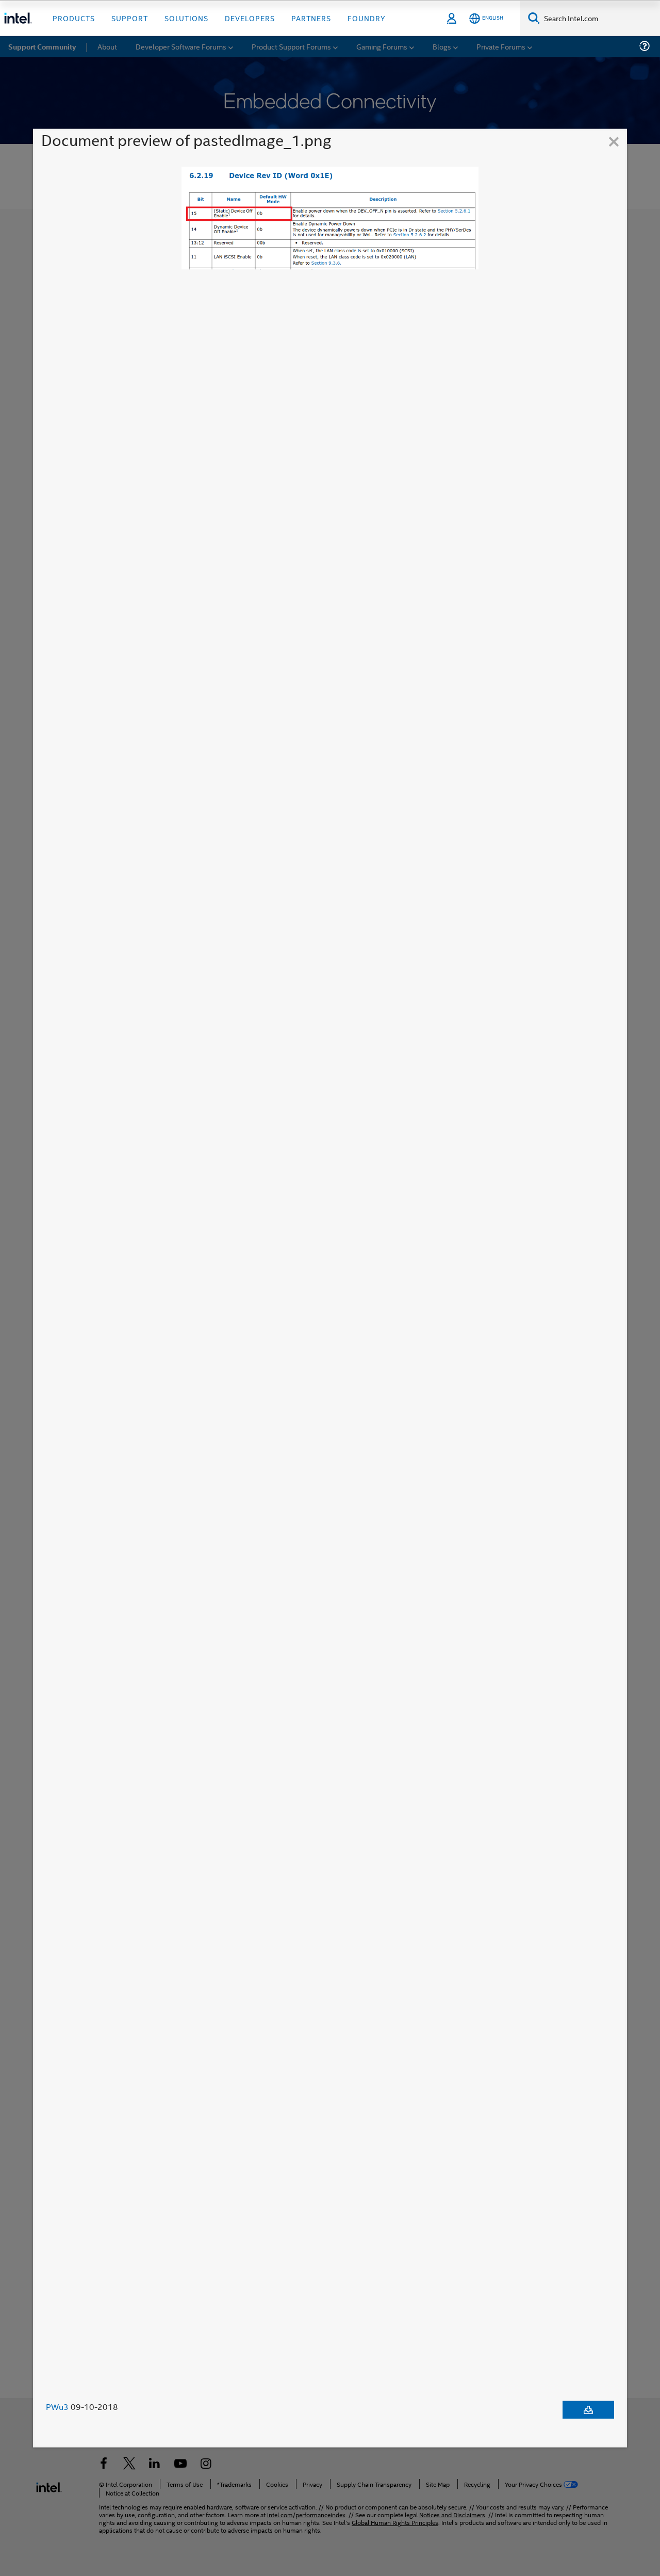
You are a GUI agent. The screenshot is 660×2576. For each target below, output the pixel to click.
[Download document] (588, 2410)
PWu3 (57, 2407)
